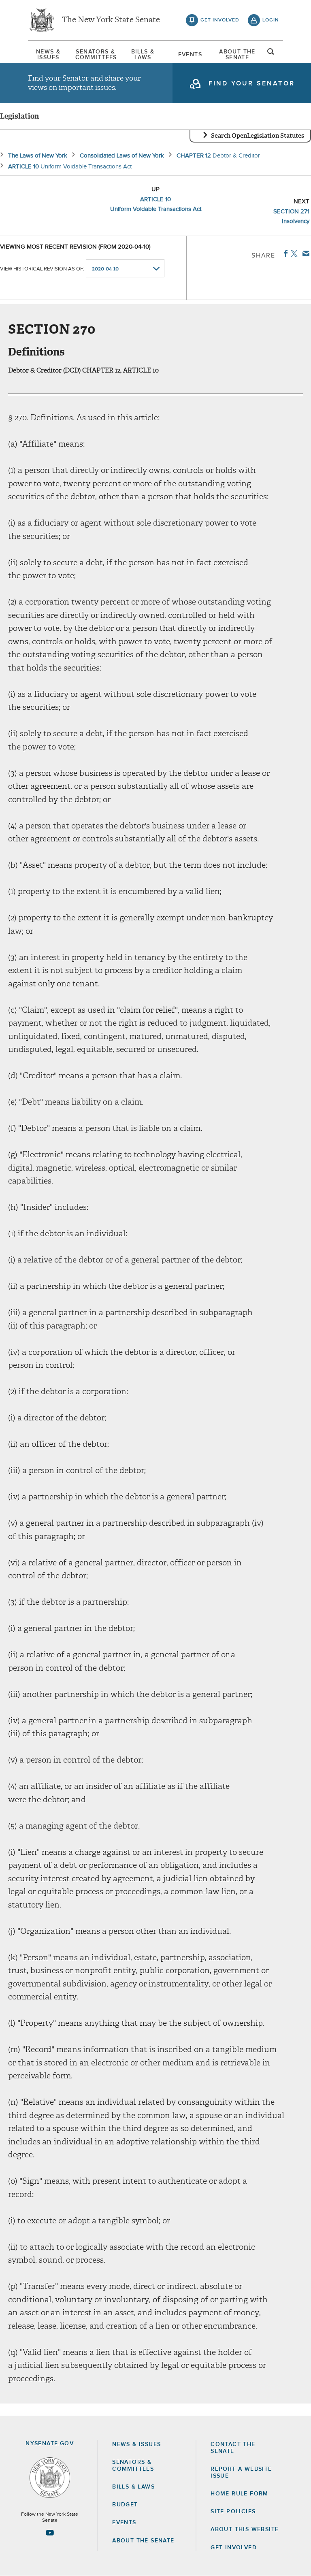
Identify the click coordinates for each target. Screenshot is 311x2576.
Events (190, 55)
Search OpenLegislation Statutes (258, 136)
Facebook (284, 253)
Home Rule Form (240, 2494)
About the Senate (143, 2541)
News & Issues (48, 55)
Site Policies (233, 2512)
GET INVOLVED (234, 2548)
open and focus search (271, 54)
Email (304, 253)
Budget (125, 2505)
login (271, 20)
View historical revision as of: (42, 269)
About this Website (245, 2529)
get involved (220, 20)
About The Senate (237, 55)
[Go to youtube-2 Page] (50, 2533)
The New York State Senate (111, 20)
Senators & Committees (96, 55)
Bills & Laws (143, 55)
